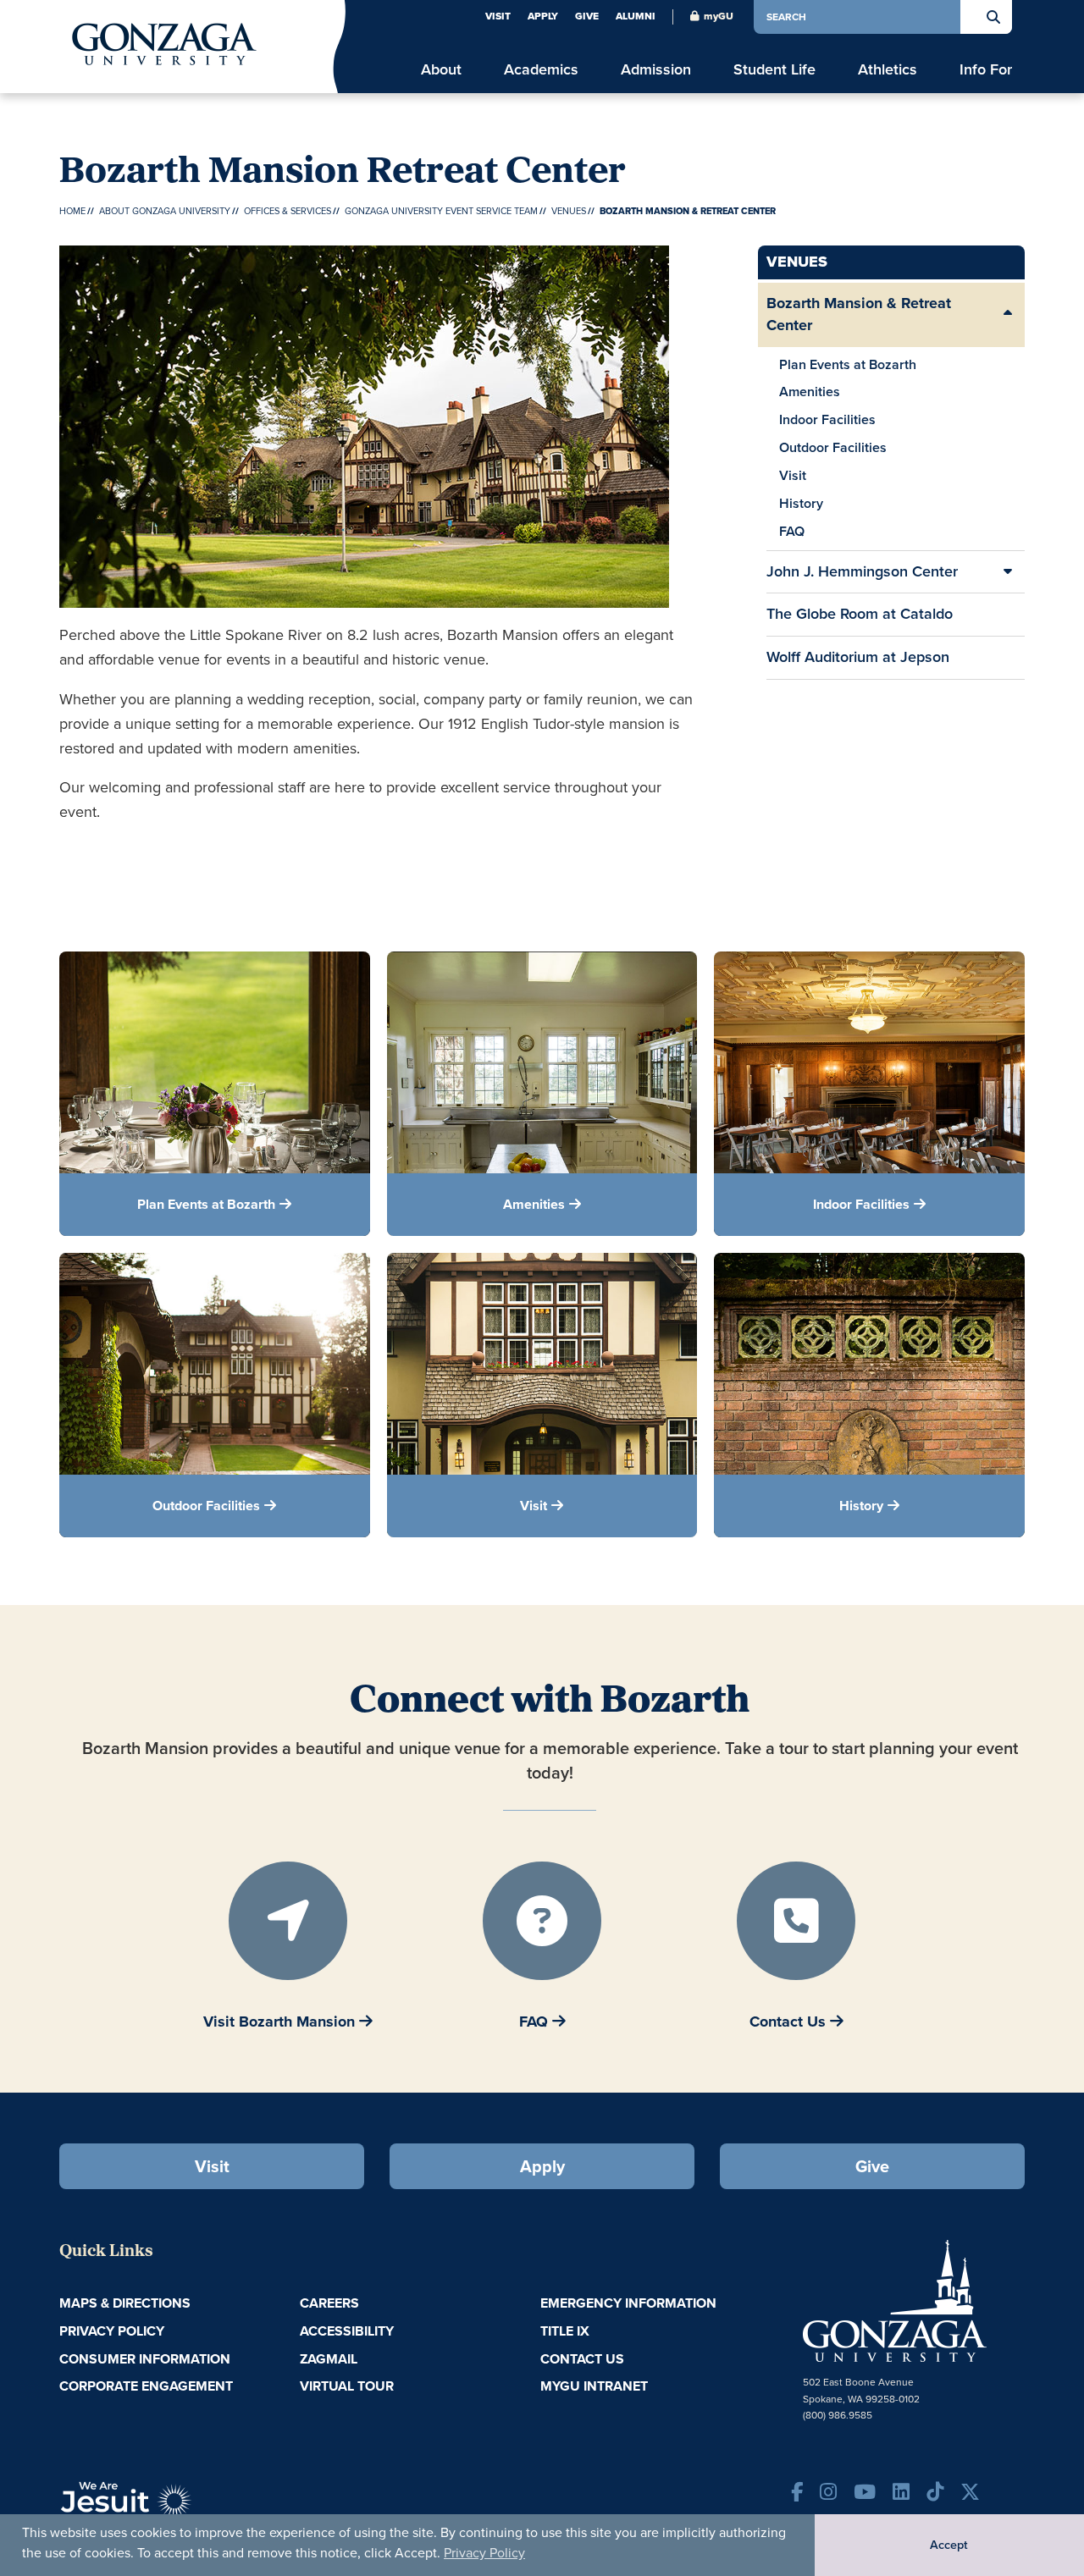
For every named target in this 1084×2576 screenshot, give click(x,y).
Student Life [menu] (774, 70)
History (801, 503)
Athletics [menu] (888, 70)
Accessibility (347, 2331)
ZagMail (329, 2359)
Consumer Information (145, 2359)
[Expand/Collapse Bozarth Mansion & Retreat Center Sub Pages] (1008, 314)
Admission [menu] (656, 70)
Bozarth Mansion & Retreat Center (859, 314)
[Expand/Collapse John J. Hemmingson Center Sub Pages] (1008, 572)
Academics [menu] (541, 70)
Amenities (810, 392)
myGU (719, 16)
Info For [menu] (986, 70)
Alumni (636, 16)
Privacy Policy (484, 2553)
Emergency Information (628, 2303)
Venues (569, 211)
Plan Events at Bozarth (848, 364)
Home (72, 211)
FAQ (792, 531)
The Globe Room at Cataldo (860, 614)
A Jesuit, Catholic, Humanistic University (203, 2508)
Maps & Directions (125, 2303)
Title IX (565, 2331)
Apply (543, 16)
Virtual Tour (347, 2386)
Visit (498, 16)
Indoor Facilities (827, 419)
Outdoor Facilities (833, 447)
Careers (329, 2303)
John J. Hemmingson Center (862, 571)
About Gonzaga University (165, 211)
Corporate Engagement (146, 2386)
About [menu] (441, 70)
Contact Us (582, 2359)
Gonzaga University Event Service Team (441, 211)
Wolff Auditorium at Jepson (858, 657)
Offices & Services (288, 211)
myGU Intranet (594, 2386)
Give (587, 16)
